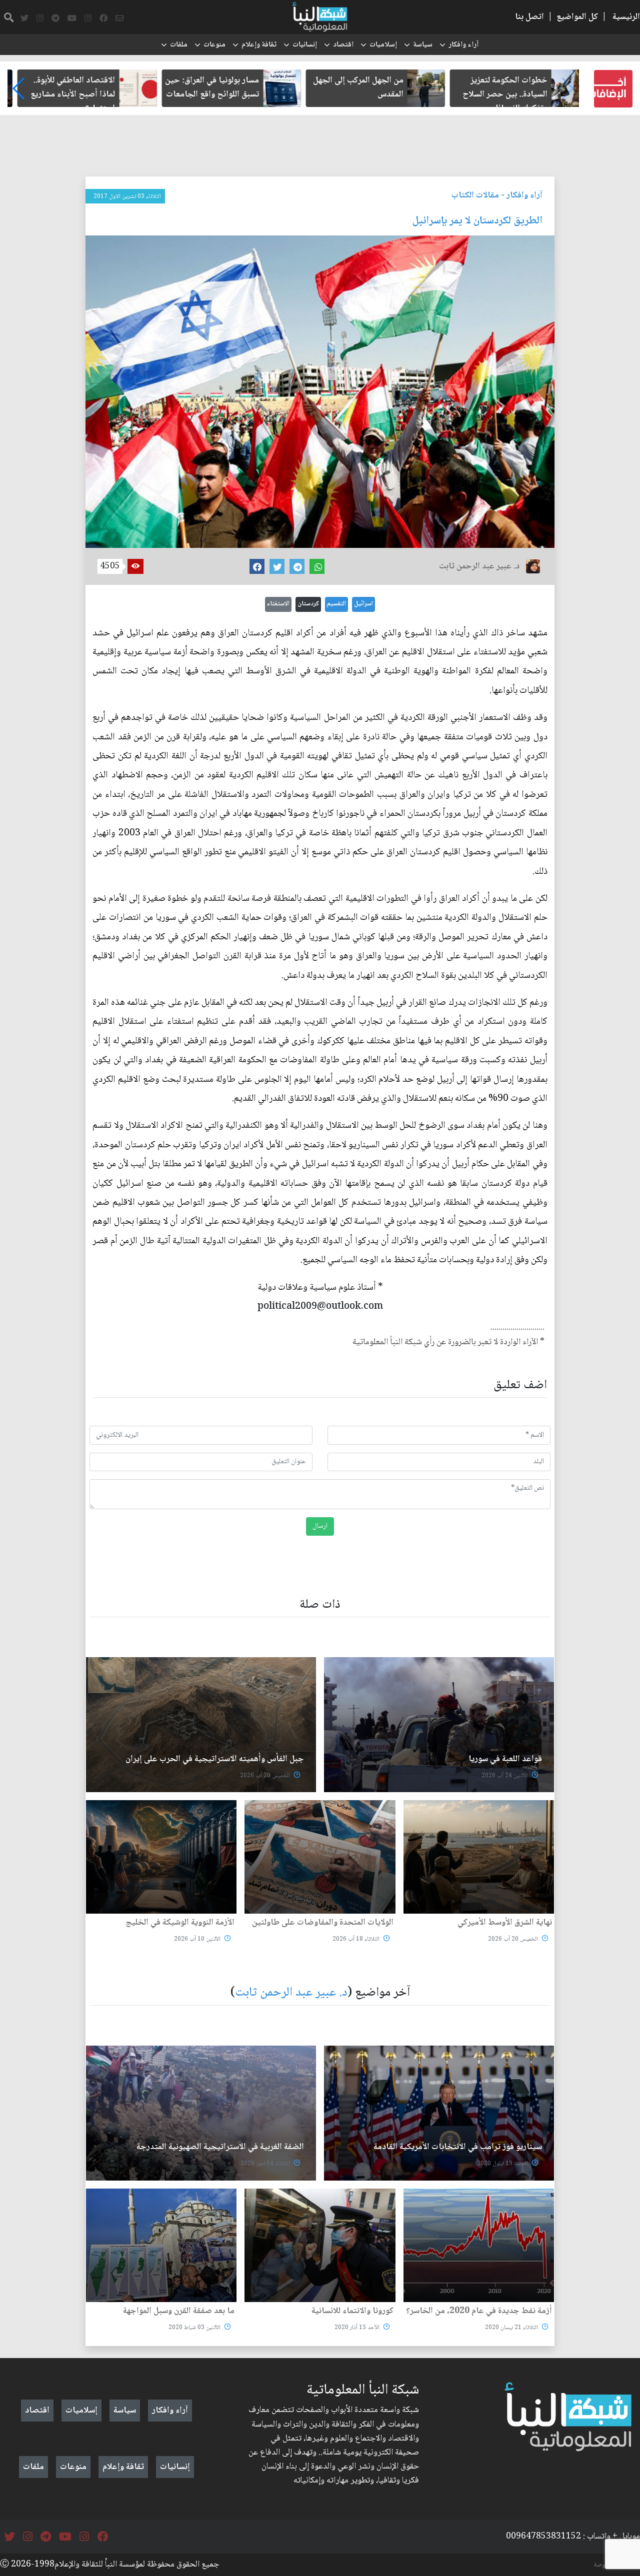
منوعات (214, 45)
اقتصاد (343, 45)
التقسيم (336, 604)
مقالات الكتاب (475, 195)
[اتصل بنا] (119, 18)
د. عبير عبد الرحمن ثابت (291, 1993)
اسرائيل (363, 604)
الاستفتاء (278, 604)
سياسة (423, 45)
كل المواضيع (577, 17)
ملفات (179, 45)
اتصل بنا (529, 17)
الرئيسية (626, 17)
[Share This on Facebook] (257, 566)
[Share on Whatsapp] (317, 566)
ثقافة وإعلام (259, 45)
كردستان (308, 604)
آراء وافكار (463, 45)
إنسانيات (305, 45)
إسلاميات (383, 45)
